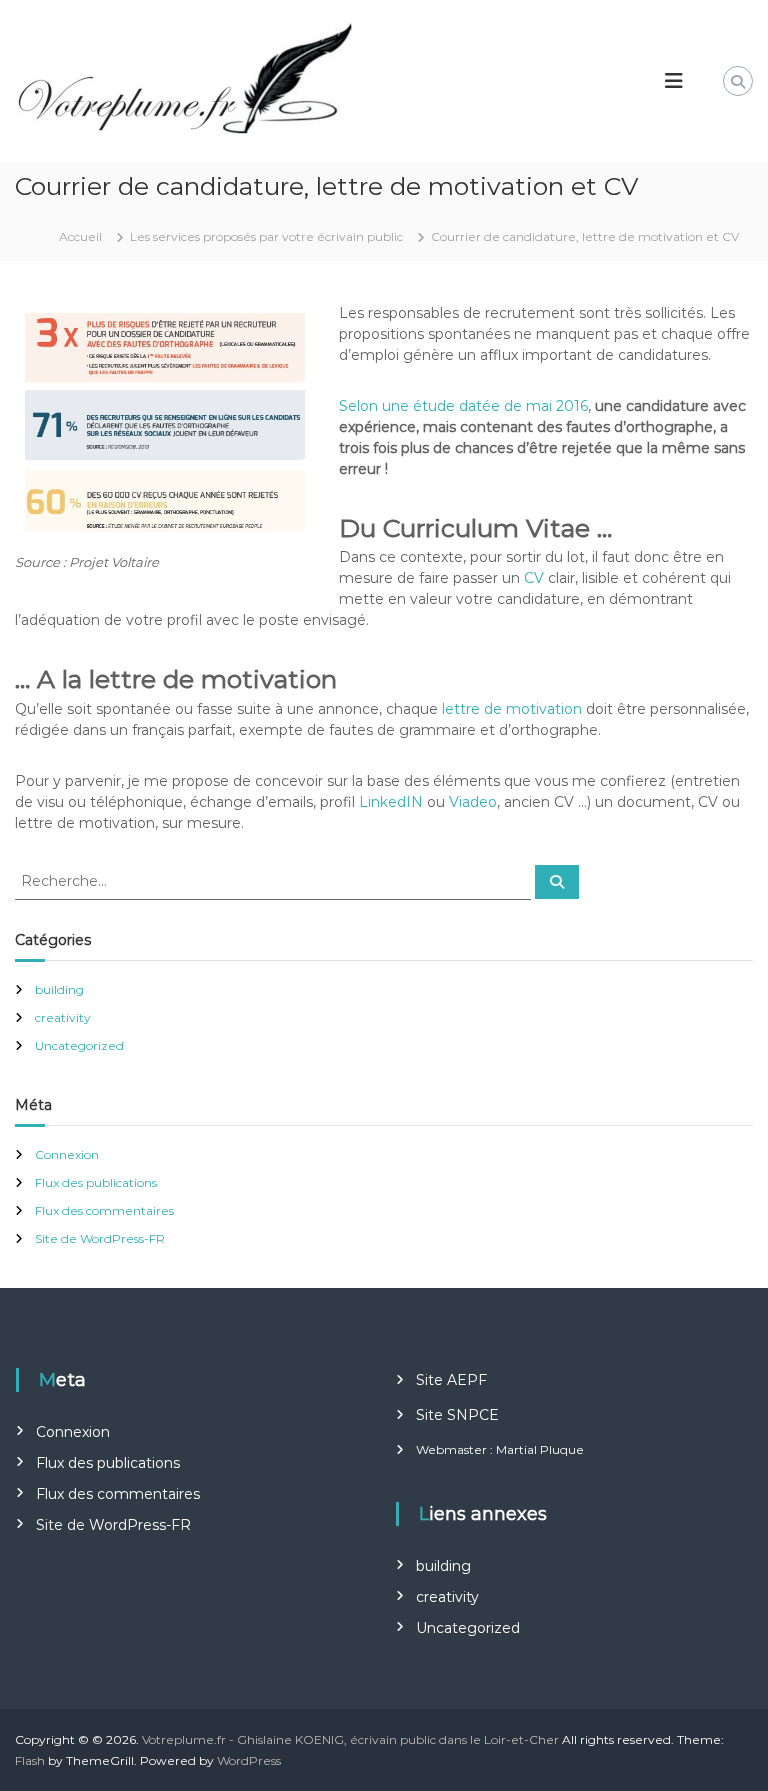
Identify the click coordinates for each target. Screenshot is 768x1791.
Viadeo (473, 802)
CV (534, 578)
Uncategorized (79, 1045)
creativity (63, 1017)
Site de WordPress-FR (100, 1238)
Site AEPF (451, 1380)
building (59, 989)
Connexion (67, 1154)
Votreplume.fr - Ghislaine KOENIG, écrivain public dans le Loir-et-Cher (350, 1739)
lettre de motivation (512, 709)
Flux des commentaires (104, 1210)
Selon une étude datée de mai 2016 (463, 406)
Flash (30, 1760)
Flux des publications (96, 1182)
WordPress (249, 1760)
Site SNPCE (457, 1415)
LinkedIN (391, 802)
